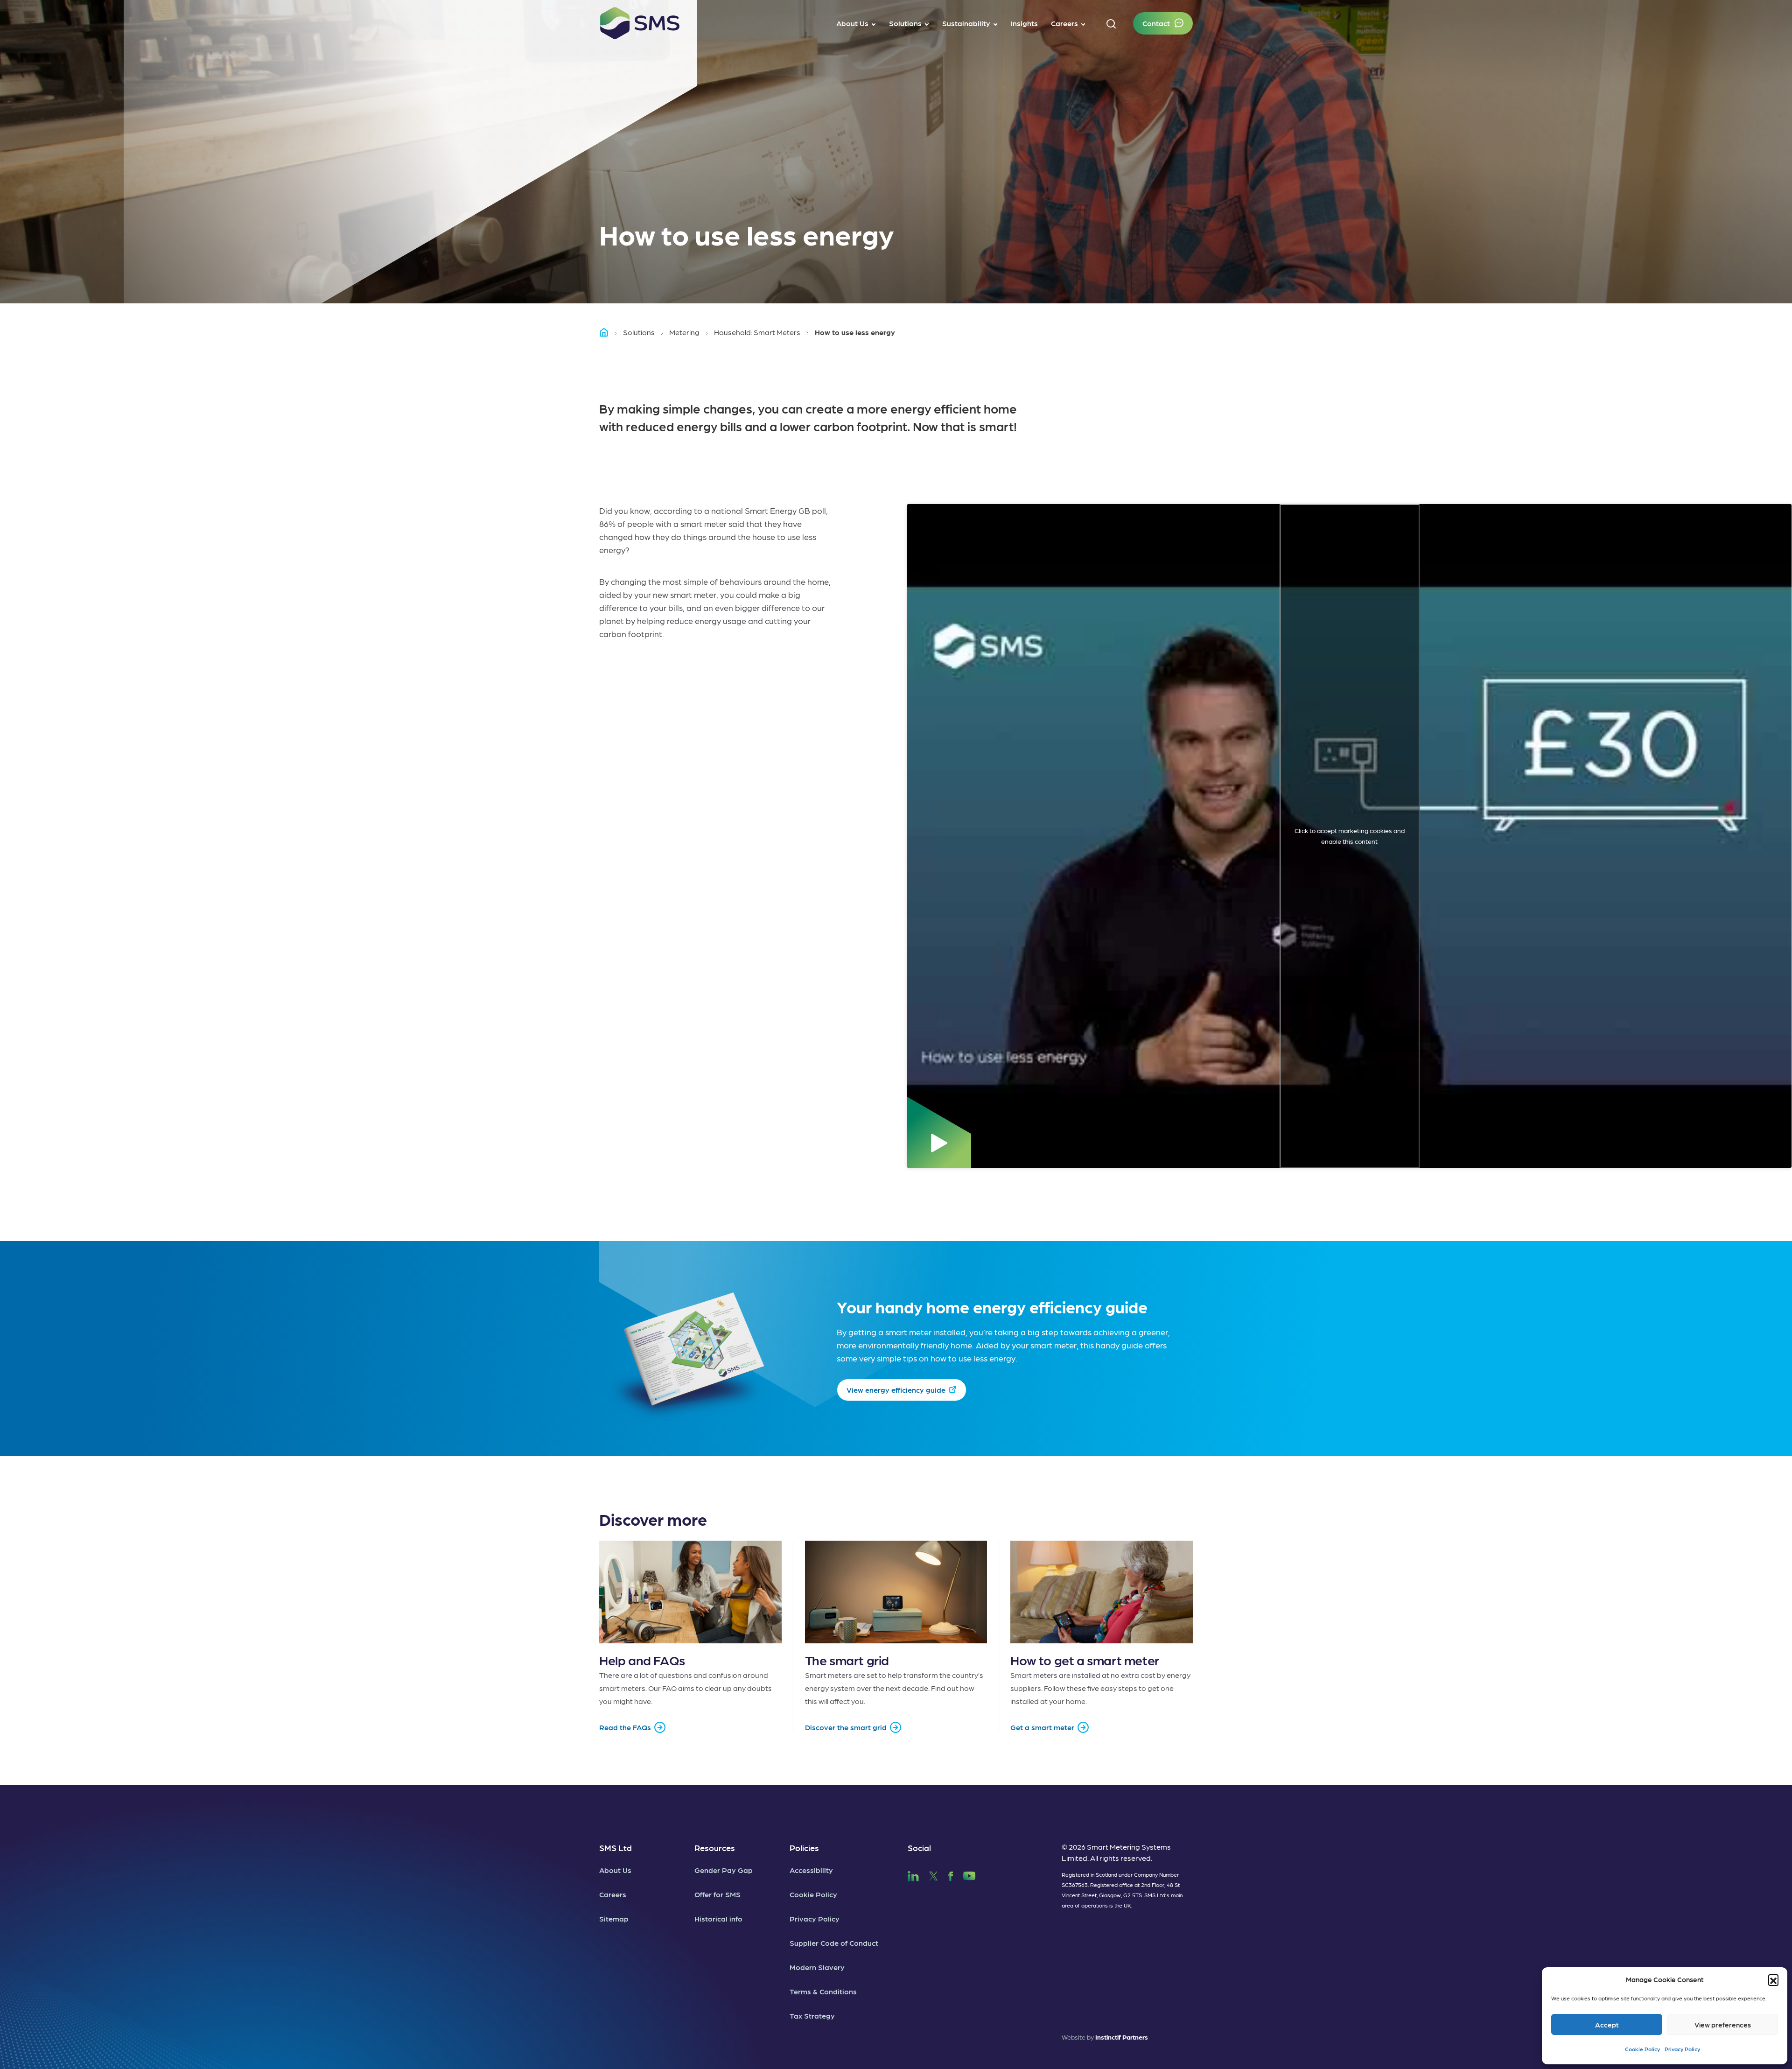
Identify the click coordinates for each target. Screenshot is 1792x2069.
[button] (1773, 1979)
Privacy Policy (1682, 2049)
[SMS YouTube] (969, 1875)
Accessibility (811, 1870)
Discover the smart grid (846, 1727)
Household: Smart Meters (757, 332)
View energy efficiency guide (896, 1390)
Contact (1156, 23)
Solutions (639, 332)
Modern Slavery (817, 1967)
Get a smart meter (1042, 1727)
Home (608, 332)
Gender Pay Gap (724, 1870)
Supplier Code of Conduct (834, 1943)
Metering (684, 332)
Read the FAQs (625, 1727)
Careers (613, 1894)
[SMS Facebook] (951, 1875)
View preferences (1723, 2025)
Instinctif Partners (1122, 2037)
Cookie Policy (1642, 2049)
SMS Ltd (616, 1848)
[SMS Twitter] (933, 1875)
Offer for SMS (717, 1894)
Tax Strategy (812, 2016)
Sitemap (614, 1918)
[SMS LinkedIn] (913, 1875)
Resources (715, 1848)
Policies (804, 1848)
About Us (615, 1870)
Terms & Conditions (823, 1991)
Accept (1607, 2025)
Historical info (718, 1918)
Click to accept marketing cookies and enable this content (1350, 836)
